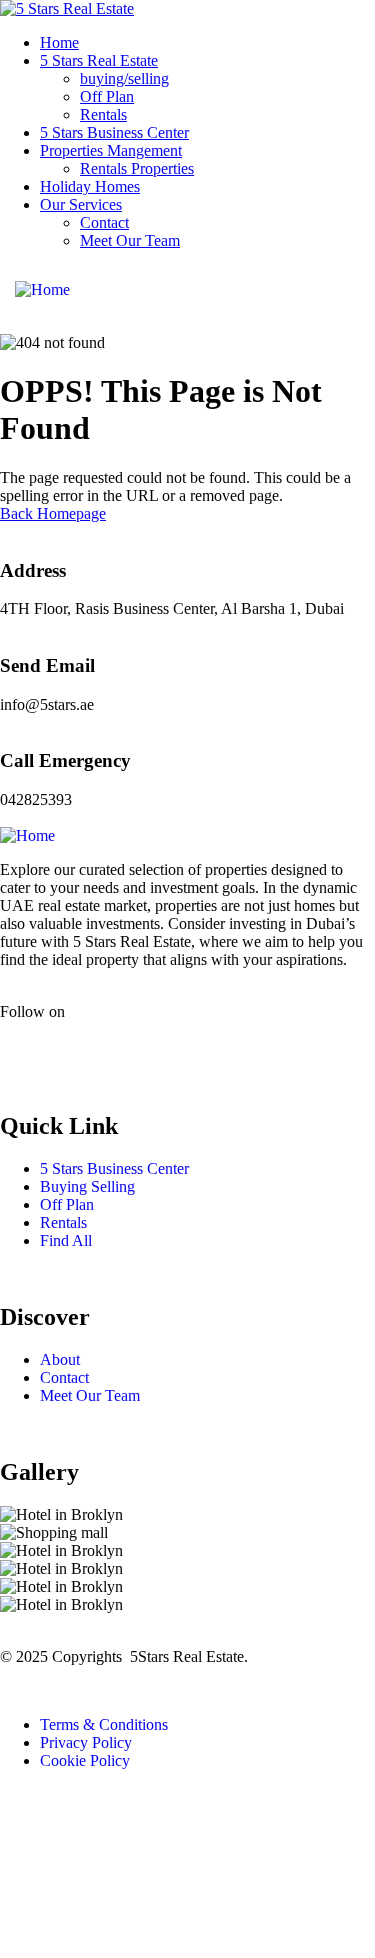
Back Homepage (53, 513)
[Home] (42, 289)
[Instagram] (79, 1046)
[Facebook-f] (25, 1046)
